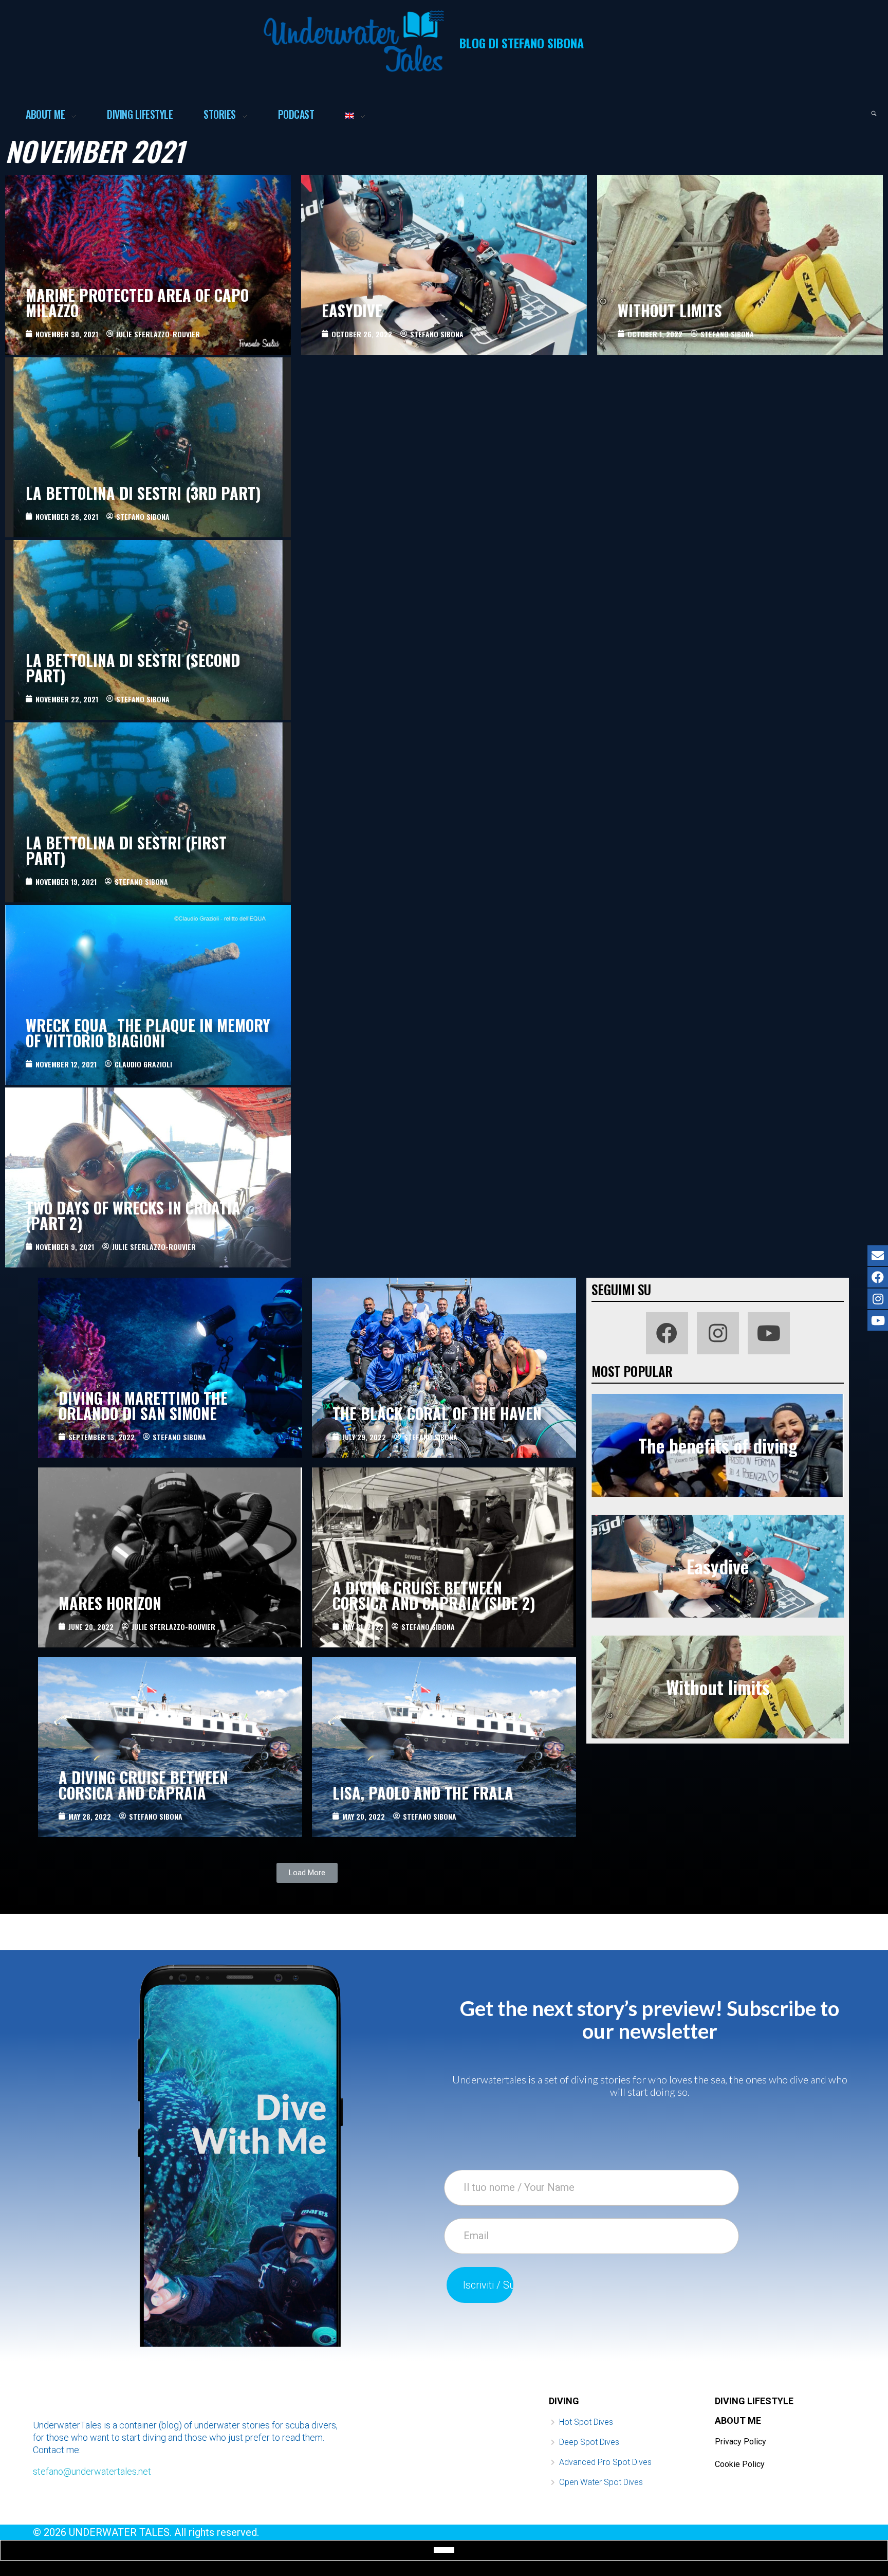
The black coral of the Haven (437, 1413)
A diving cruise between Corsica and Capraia (143, 1785)
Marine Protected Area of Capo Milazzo (137, 303)
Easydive (352, 310)
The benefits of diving (718, 1445)
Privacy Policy (741, 2442)
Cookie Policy (740, 2464)
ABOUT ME (738, 2420)
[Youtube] (769, 1333)
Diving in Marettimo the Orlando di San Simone (143, 1405)
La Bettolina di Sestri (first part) (126, 850)
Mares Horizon (110, 1603)
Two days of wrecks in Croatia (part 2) (133, 1215)
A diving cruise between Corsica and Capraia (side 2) (434, 1595)
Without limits (670, 310)
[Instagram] (718, 1333)
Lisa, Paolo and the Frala (423, 1793)
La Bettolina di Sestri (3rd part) (143, 493)
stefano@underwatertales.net (92, 2471)
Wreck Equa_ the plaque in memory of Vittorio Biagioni (148, 1033)
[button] (307, 1873)
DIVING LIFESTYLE (754, 2401)
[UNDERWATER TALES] (354, 41)
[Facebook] (667, 1333)
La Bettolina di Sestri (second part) (133, 668)
